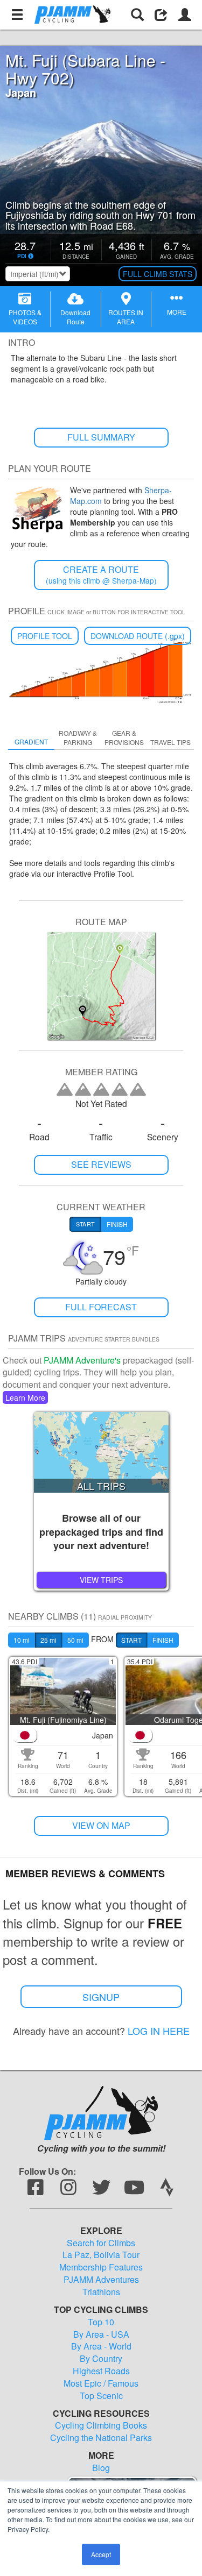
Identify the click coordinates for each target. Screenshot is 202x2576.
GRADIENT (31, 741)
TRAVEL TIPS (170, 742)
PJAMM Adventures (101, 2280)
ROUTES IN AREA (126, 317)
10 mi (22, 1640)
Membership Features (101, 2267)
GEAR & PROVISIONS (124, 737)
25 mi (48, 1640)
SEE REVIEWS (101, 1164)
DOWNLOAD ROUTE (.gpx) (138, 636)
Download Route (75, 317)
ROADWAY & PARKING (78, 737)
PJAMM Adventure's (82, 1360)
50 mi (75, 1640)
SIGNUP (101, 1997)
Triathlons (101, 2292)
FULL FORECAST (101, 1307)
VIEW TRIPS (101, 1580)
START (131, 1640)
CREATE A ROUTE (101, 575)
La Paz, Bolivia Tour (101, 2255)
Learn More (25, 1397)
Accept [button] (101, 2554)
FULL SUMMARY (101, 437)
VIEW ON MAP (101, 1825)
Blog (101, 2468)
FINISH (163, 1640)
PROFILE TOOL (45, 636)
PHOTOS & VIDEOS (25, 317)
